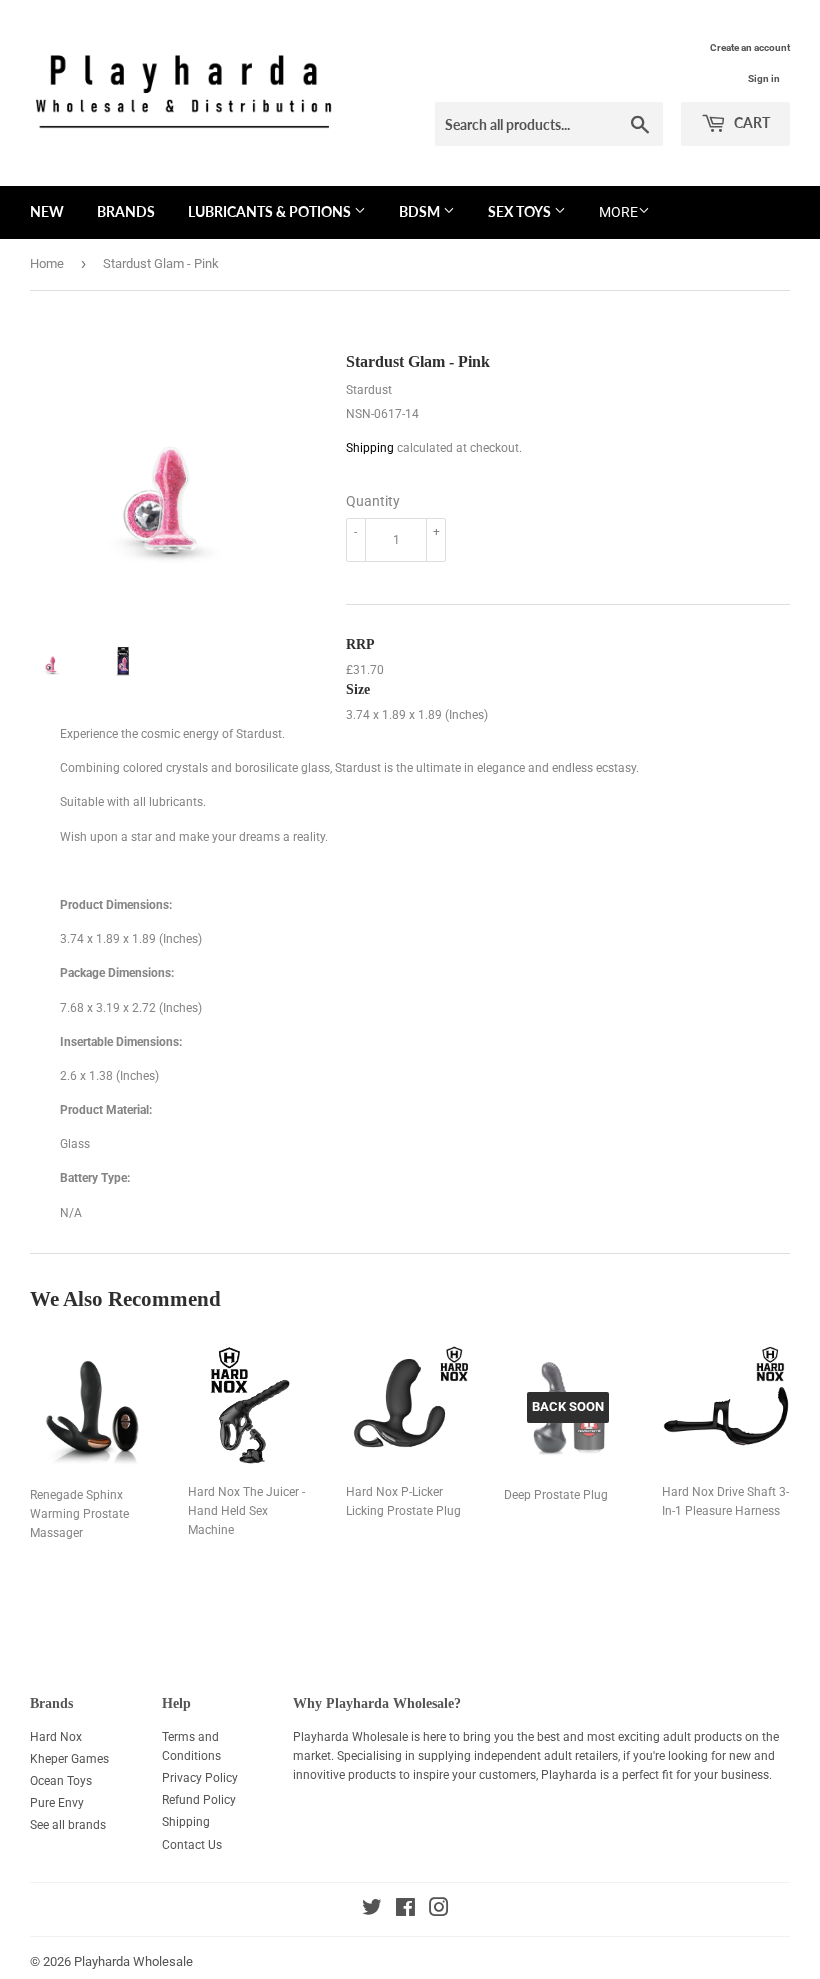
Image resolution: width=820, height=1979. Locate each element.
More (618, 212)
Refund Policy (199, 1800)
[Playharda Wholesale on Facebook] (405, 1911)
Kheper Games (69, 1759)
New (47, 211)
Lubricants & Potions (271, 211)
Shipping (370, 448)
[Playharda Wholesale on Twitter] (372, 1911)
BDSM (421, 211)
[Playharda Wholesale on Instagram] (439, 1911)
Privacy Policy (200, 1778)
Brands (126, 211)
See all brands (68, 1825)
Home (47, 263)
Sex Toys (521, 211)
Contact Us (192, 1845)
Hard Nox (56, 1737)
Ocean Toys (61, 1781)
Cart (750, 122)
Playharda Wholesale (133, 1961)
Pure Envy (57, 1803)
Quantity (373, 501)
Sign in (764, 78)
